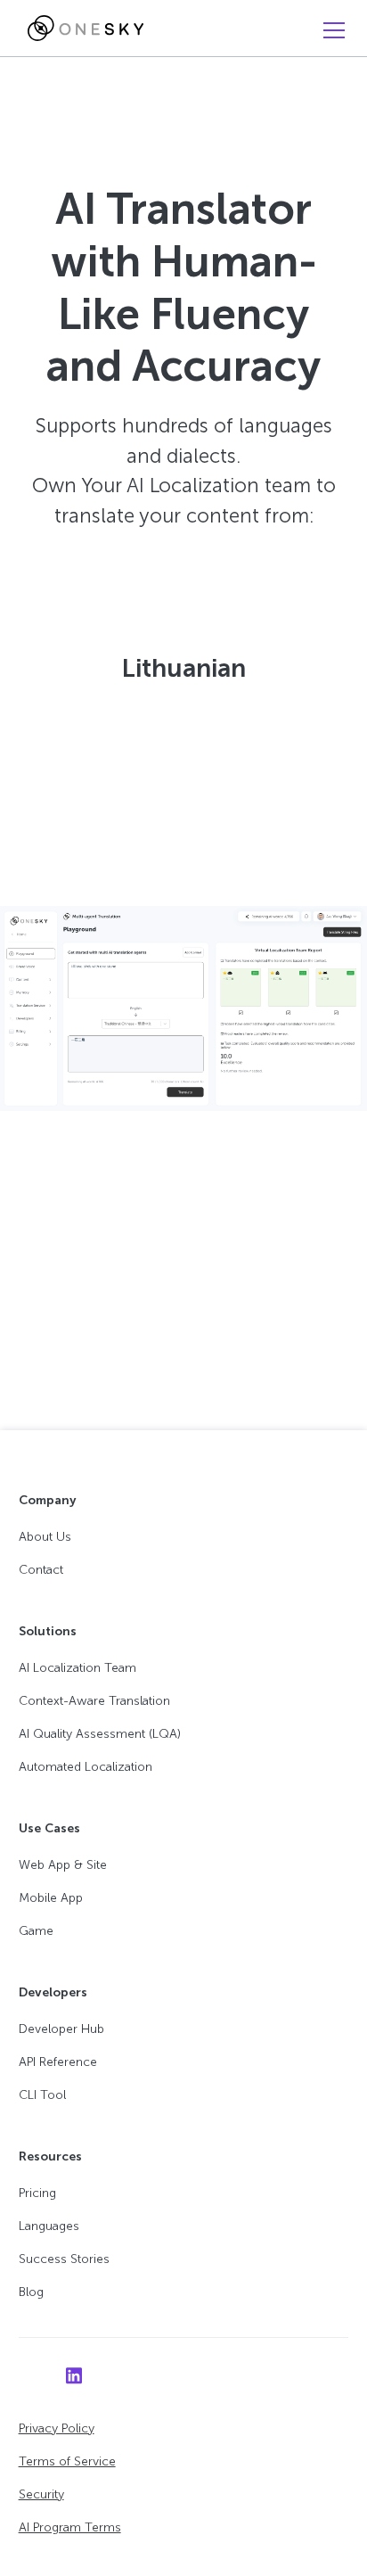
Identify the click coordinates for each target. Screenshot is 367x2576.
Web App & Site (63, 1865)
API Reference (58, 2062)
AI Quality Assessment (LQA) (100, 1734)
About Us (45, 1537)
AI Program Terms (70, 2527)
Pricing (37, 2193)
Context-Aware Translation (94, 1701)
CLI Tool (42, 2095)
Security (41, 2494)
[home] (81, 29)
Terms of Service (67, 2461)
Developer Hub (61, 2029)
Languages (49, 2226)
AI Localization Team (77, 1668)
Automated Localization (86, 1767)
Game (36, 1931)
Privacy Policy (57, 2428)
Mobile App (51, 1898)
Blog (31, 2292)
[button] (330, 30)
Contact (41, 1570)
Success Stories (64, 2259)
